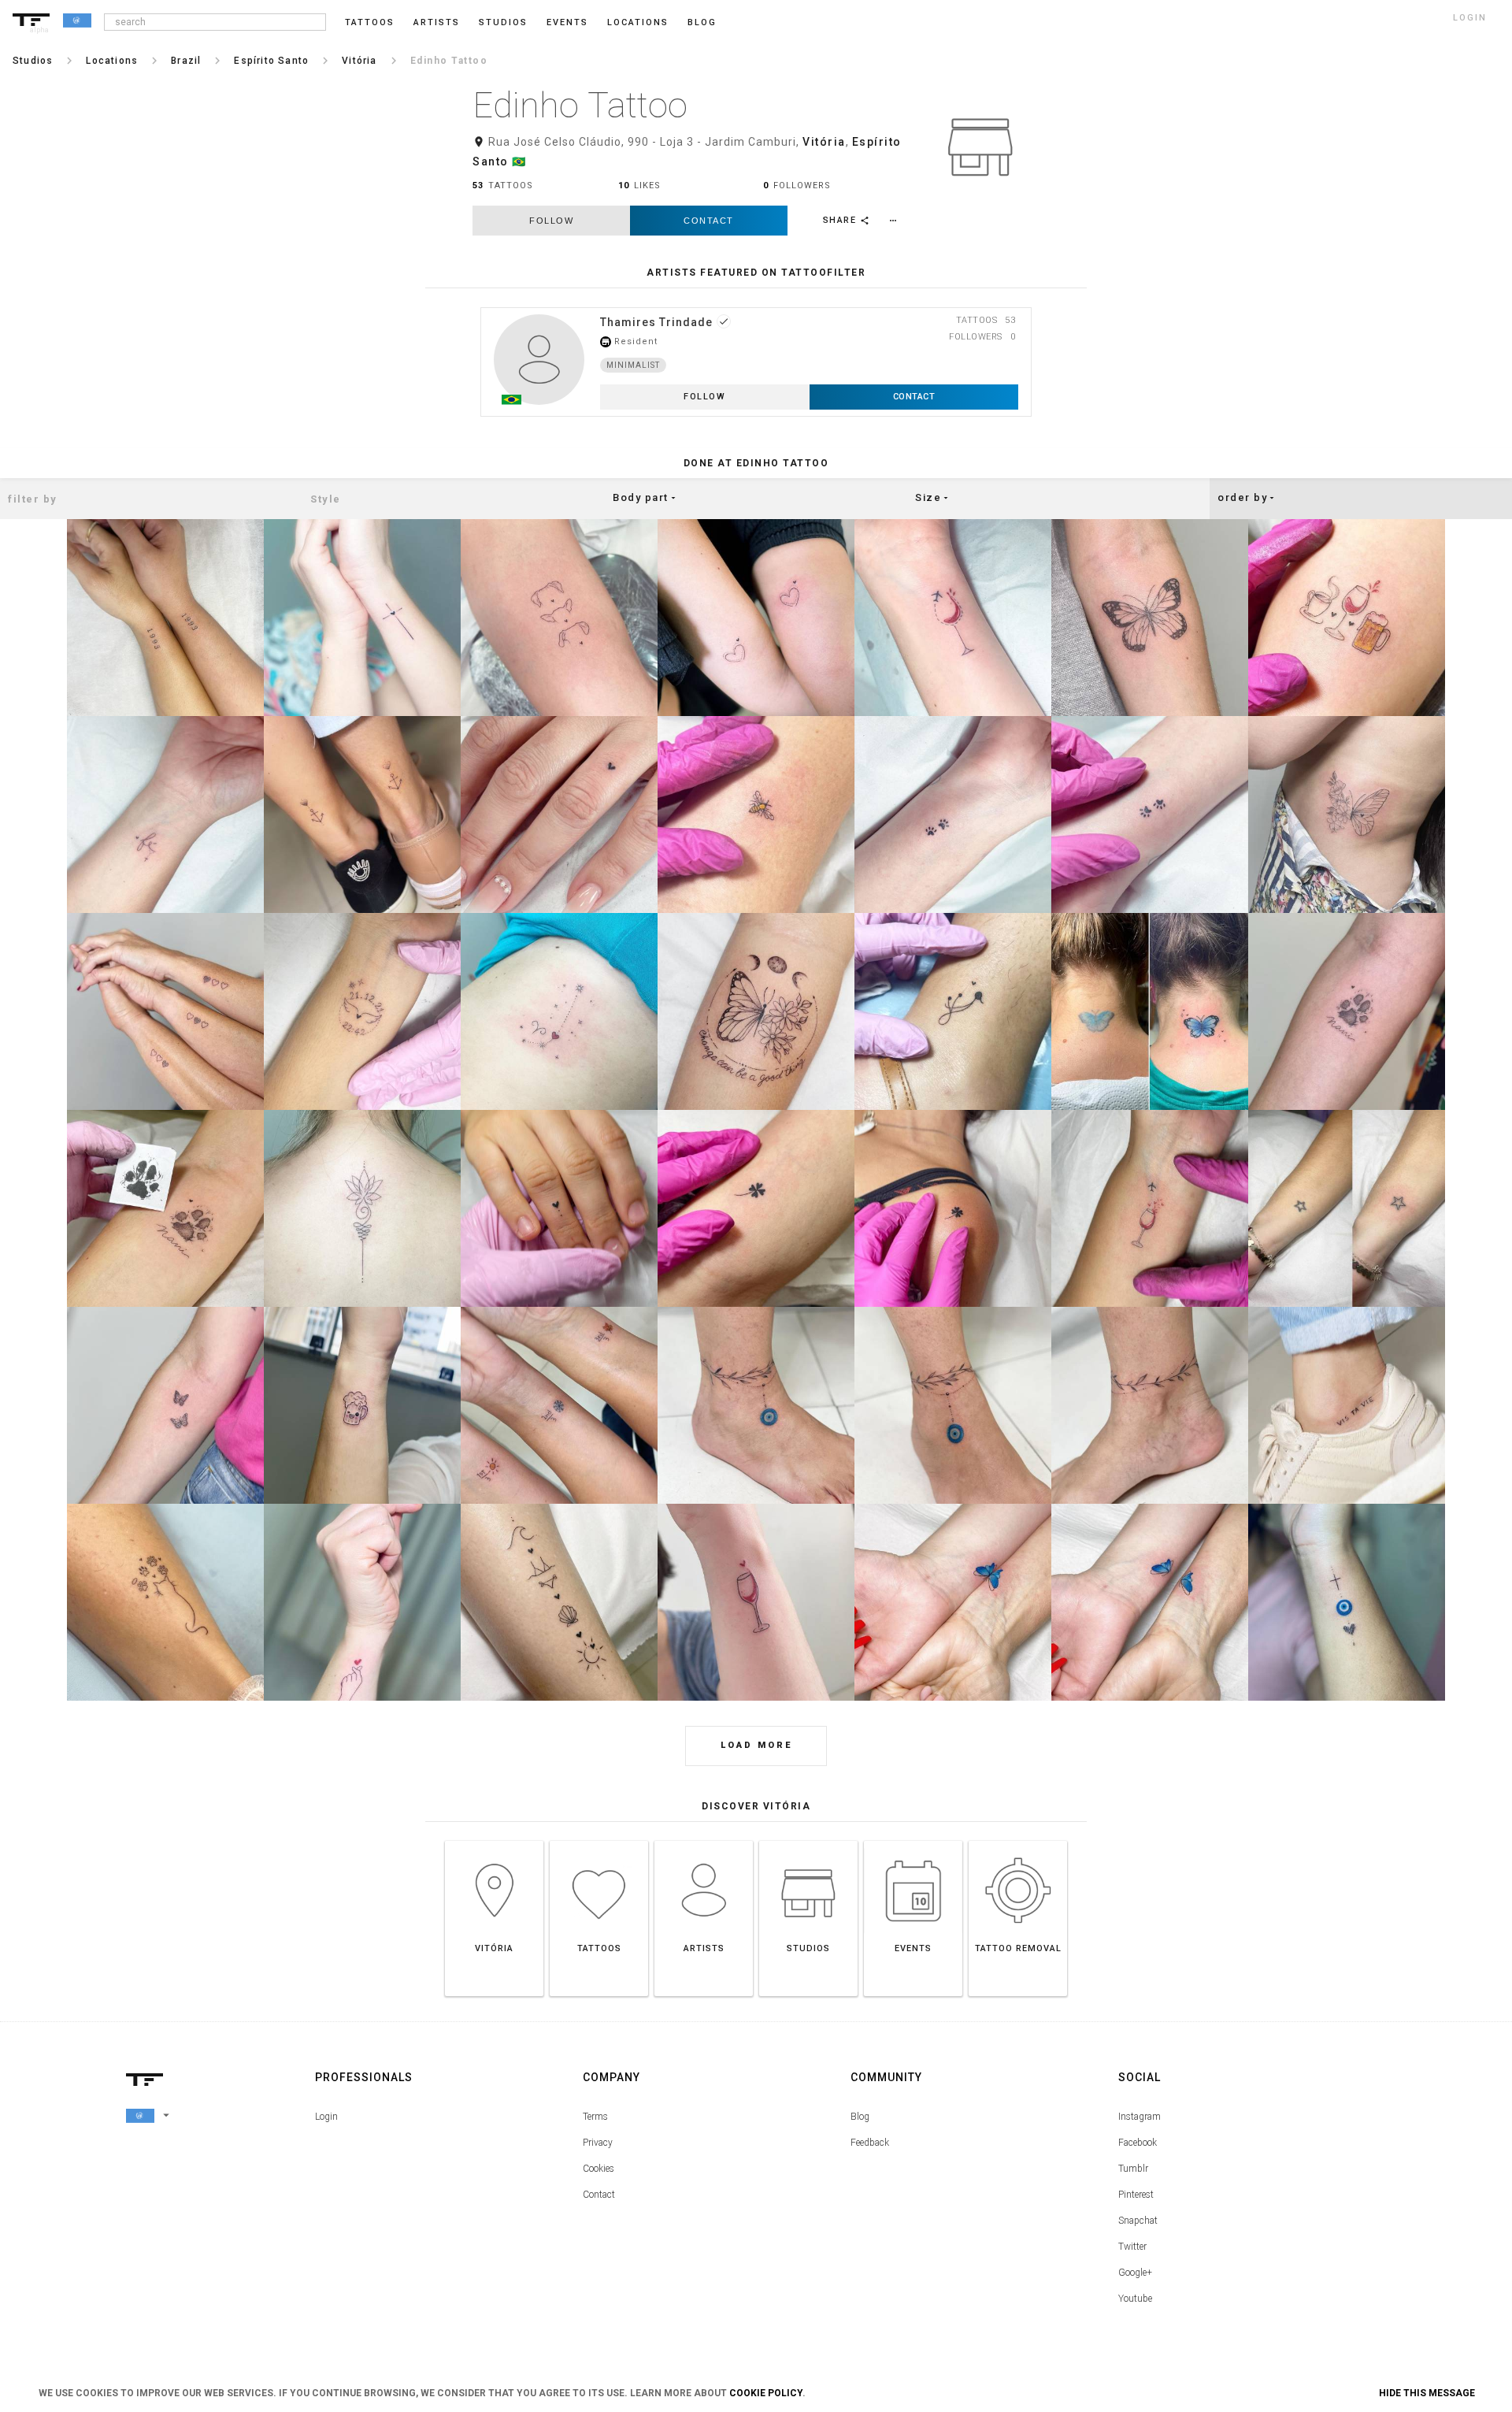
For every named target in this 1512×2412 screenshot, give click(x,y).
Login (326, 2117)
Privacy (598, 2143)
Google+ (1135, 2273)
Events (567, 22)
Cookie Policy (766, 2393)
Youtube (1135, 2299)
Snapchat (1138, 2221)
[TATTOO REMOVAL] (1018, 1841)
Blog (860, 2117)
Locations (638, 22)
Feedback (870, 2143)
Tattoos (370, 22)
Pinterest (1136, 2195)
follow (551, 221)
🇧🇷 (519, 161)
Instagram (1140, 2117)
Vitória (824, 142)
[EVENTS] (913, 1841)
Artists (437, 22)
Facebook (1138, 2143)
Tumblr (1133, 2169)
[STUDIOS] (808, 1841)
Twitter (1132, 2247)
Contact (709, 221)
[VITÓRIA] (494, 1841)
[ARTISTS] (704, 1841)
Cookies (598, 2169)
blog (702, 22)
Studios (503, 22)
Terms (595, 2117)
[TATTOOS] (599, 1841)
